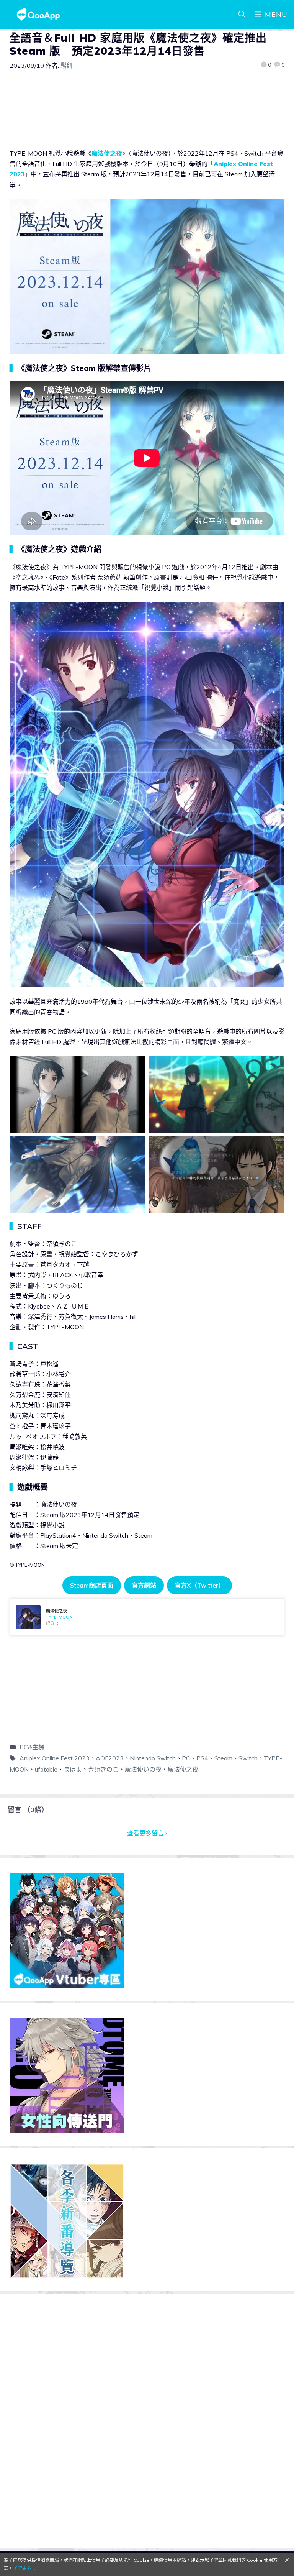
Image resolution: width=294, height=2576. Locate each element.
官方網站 (144, 1585)
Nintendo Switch (153, 1758)
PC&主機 (32, 1747)
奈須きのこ (103, 1769)
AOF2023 (110, 1758)
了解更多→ (24, 2568)
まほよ (73, 1769)
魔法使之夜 (107, 153)
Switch (248, 1758)
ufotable (46, 1769)
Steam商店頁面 (92, 1585)
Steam (223, 1758)
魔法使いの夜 (143, 1769)
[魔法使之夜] (147, 1617)
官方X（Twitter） (199, 1585)
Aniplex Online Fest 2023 (55, 1758)
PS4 (202, 1758)
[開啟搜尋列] (242, 15)
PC (186, 1758)
